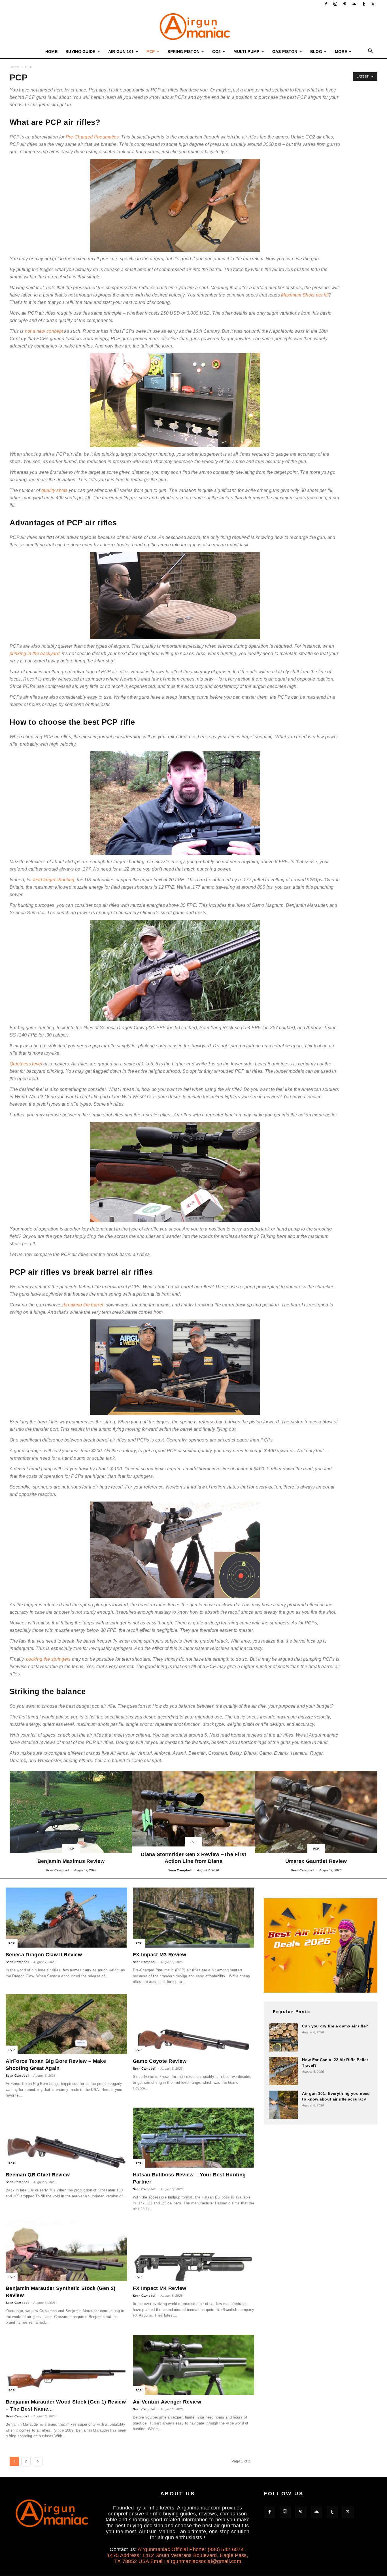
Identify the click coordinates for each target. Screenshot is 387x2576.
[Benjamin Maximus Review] (71, 1822)
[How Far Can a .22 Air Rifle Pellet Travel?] (284, 2071)
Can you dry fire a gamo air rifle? (335, 2026)
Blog (316, 52)
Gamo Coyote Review (160, 2061)
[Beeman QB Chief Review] (66, 2138)
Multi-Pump (246, 52)
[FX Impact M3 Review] (194, 1918)
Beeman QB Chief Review (38, 2175)
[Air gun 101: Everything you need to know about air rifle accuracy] (284, 2105)
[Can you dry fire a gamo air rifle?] (284, 2037)
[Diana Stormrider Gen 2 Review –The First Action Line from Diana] (194, 1822)
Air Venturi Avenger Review (167, 2402)
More (341, 52)
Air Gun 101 (121, 52)
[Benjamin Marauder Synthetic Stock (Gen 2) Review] (66, 2251)
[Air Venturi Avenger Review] (194, 2365)
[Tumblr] (364, 4)
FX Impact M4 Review (160, 2288)
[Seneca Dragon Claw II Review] (66, 1918)
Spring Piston (183, 52)
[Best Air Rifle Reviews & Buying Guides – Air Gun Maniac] (193, 27)
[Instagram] (335, 4)
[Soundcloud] (354, 4)
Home (51, 52)
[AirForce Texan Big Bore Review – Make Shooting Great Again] (66, 2024)
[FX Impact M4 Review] (194, 2251)
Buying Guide (80, 52)
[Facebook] (326, 4)
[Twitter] (373, 4)
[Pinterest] (345, 4)
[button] (371, 52)
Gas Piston (285, 52)
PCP (151, 52)
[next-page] (38, 2461)
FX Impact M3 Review (160, 1955)
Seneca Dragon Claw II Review (44, 1955)
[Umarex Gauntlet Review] (316, 1822)
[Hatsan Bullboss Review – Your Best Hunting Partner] (194, 2138)
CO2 (216, 52)
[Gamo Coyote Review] (194, 2024)
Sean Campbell (57, 1870)
